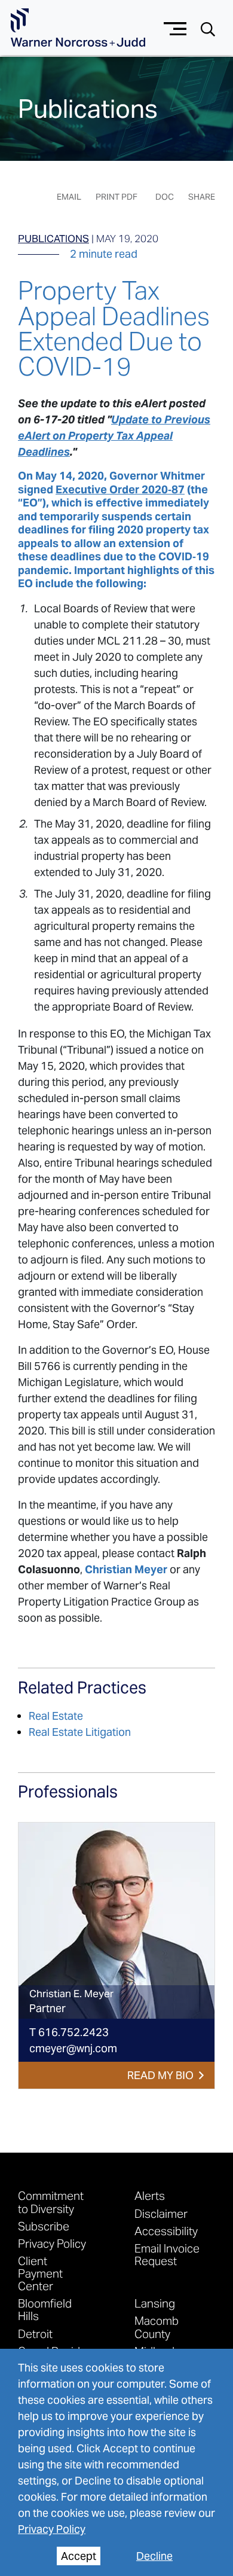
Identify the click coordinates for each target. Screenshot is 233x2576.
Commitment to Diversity (51, 2202)
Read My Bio (160, 2075)
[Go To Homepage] (78, 28)
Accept (79, 2556)
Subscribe (44, 2226)
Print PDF (116, 197)
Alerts (150, 2195)
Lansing (155, 2303)
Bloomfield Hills (45, 2309)
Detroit (35, 2334)
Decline (154, 2556)
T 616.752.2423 (69, 2032)
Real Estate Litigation (80, 1732)
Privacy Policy (52, 2529)
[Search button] (208, 28)
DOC (165, 197)
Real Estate (56, 1716)
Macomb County (157, 2327)
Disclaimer (161, 2213)
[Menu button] (175, 27)
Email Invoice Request (167, 2254)
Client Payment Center (40, 2273)
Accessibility (166, 2231)
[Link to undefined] (116, 1921)
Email (69, 197)
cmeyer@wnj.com (73, 2048)
